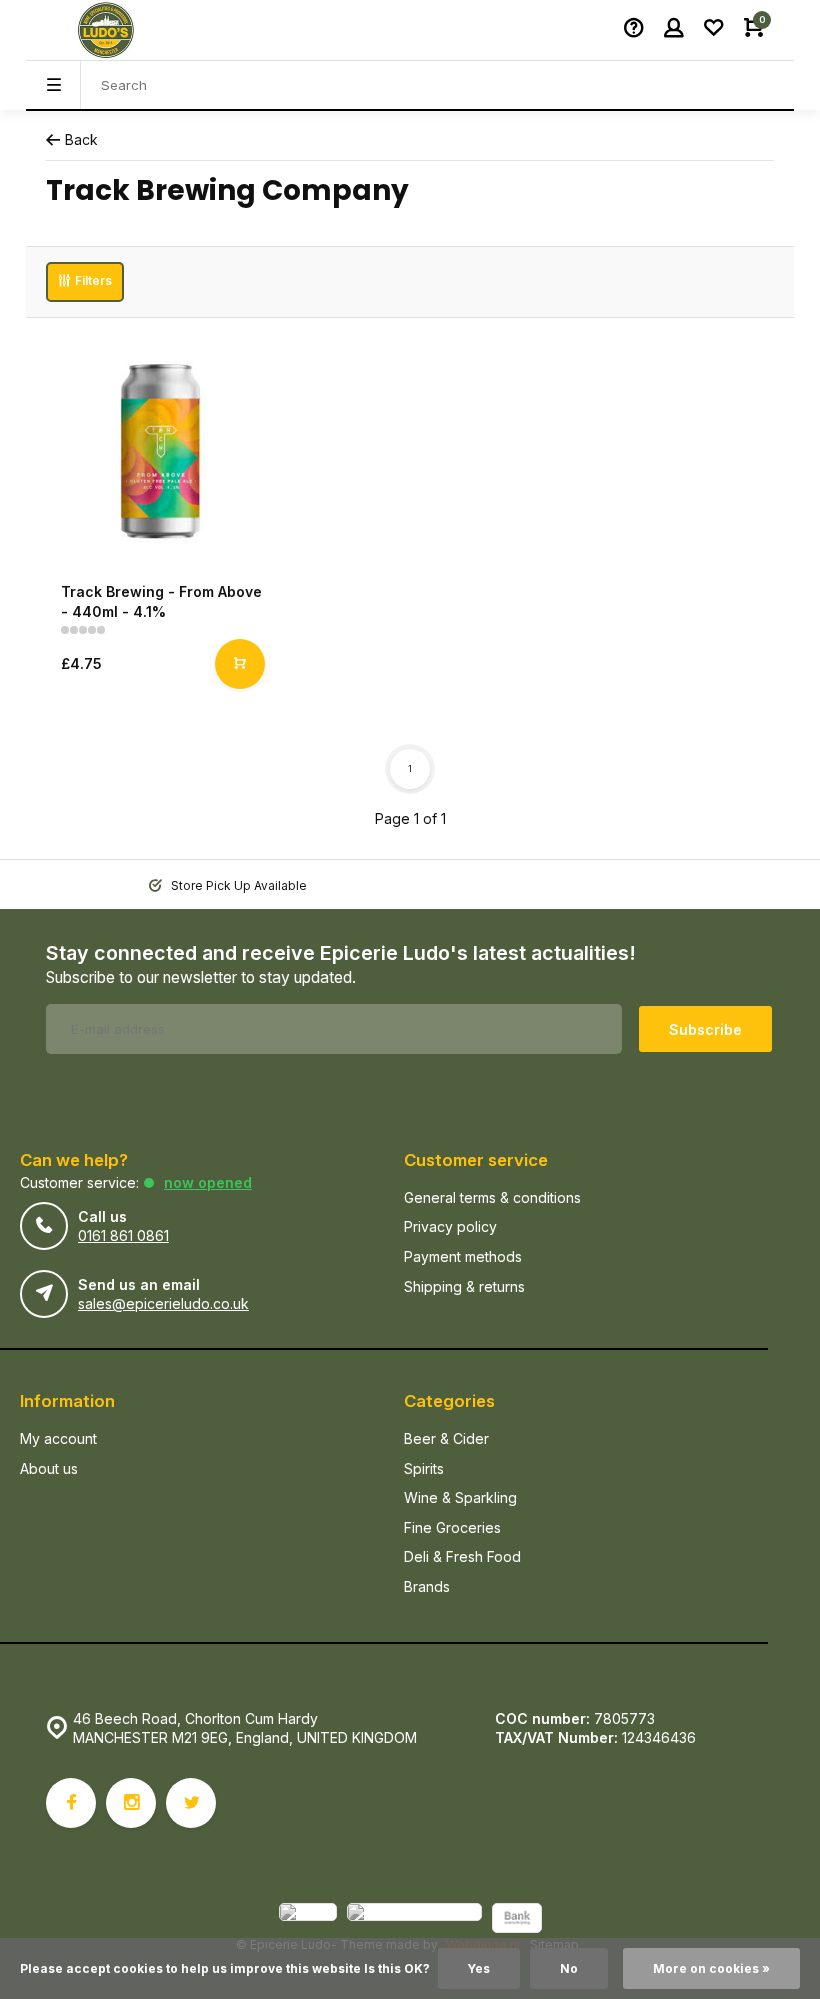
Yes (479, 1968)
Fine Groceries (452, 1527)
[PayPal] (308, 1920)
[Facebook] (71, 1803)
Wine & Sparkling (460, 1497)
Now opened (208, 1182)
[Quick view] (240, 664)
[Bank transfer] (517, 1920)
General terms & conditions (492, 1197)
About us (49, 1468)
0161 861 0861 (123, 1235)
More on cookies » (711, 1968)
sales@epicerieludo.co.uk (163, 1303)
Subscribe (705, 1029)
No (569, 1968)
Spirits (424, 1468)
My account (58, 1438)
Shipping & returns (464, 1286)
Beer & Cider (446, 1438)
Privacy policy (450, 1226)
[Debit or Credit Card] (414, 1920)
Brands (427, 1586)
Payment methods (463, 1256)
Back (81, 139)
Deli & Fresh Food (462, 1556)
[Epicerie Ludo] (106, 30)
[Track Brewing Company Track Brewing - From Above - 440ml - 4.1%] (160, 452)
